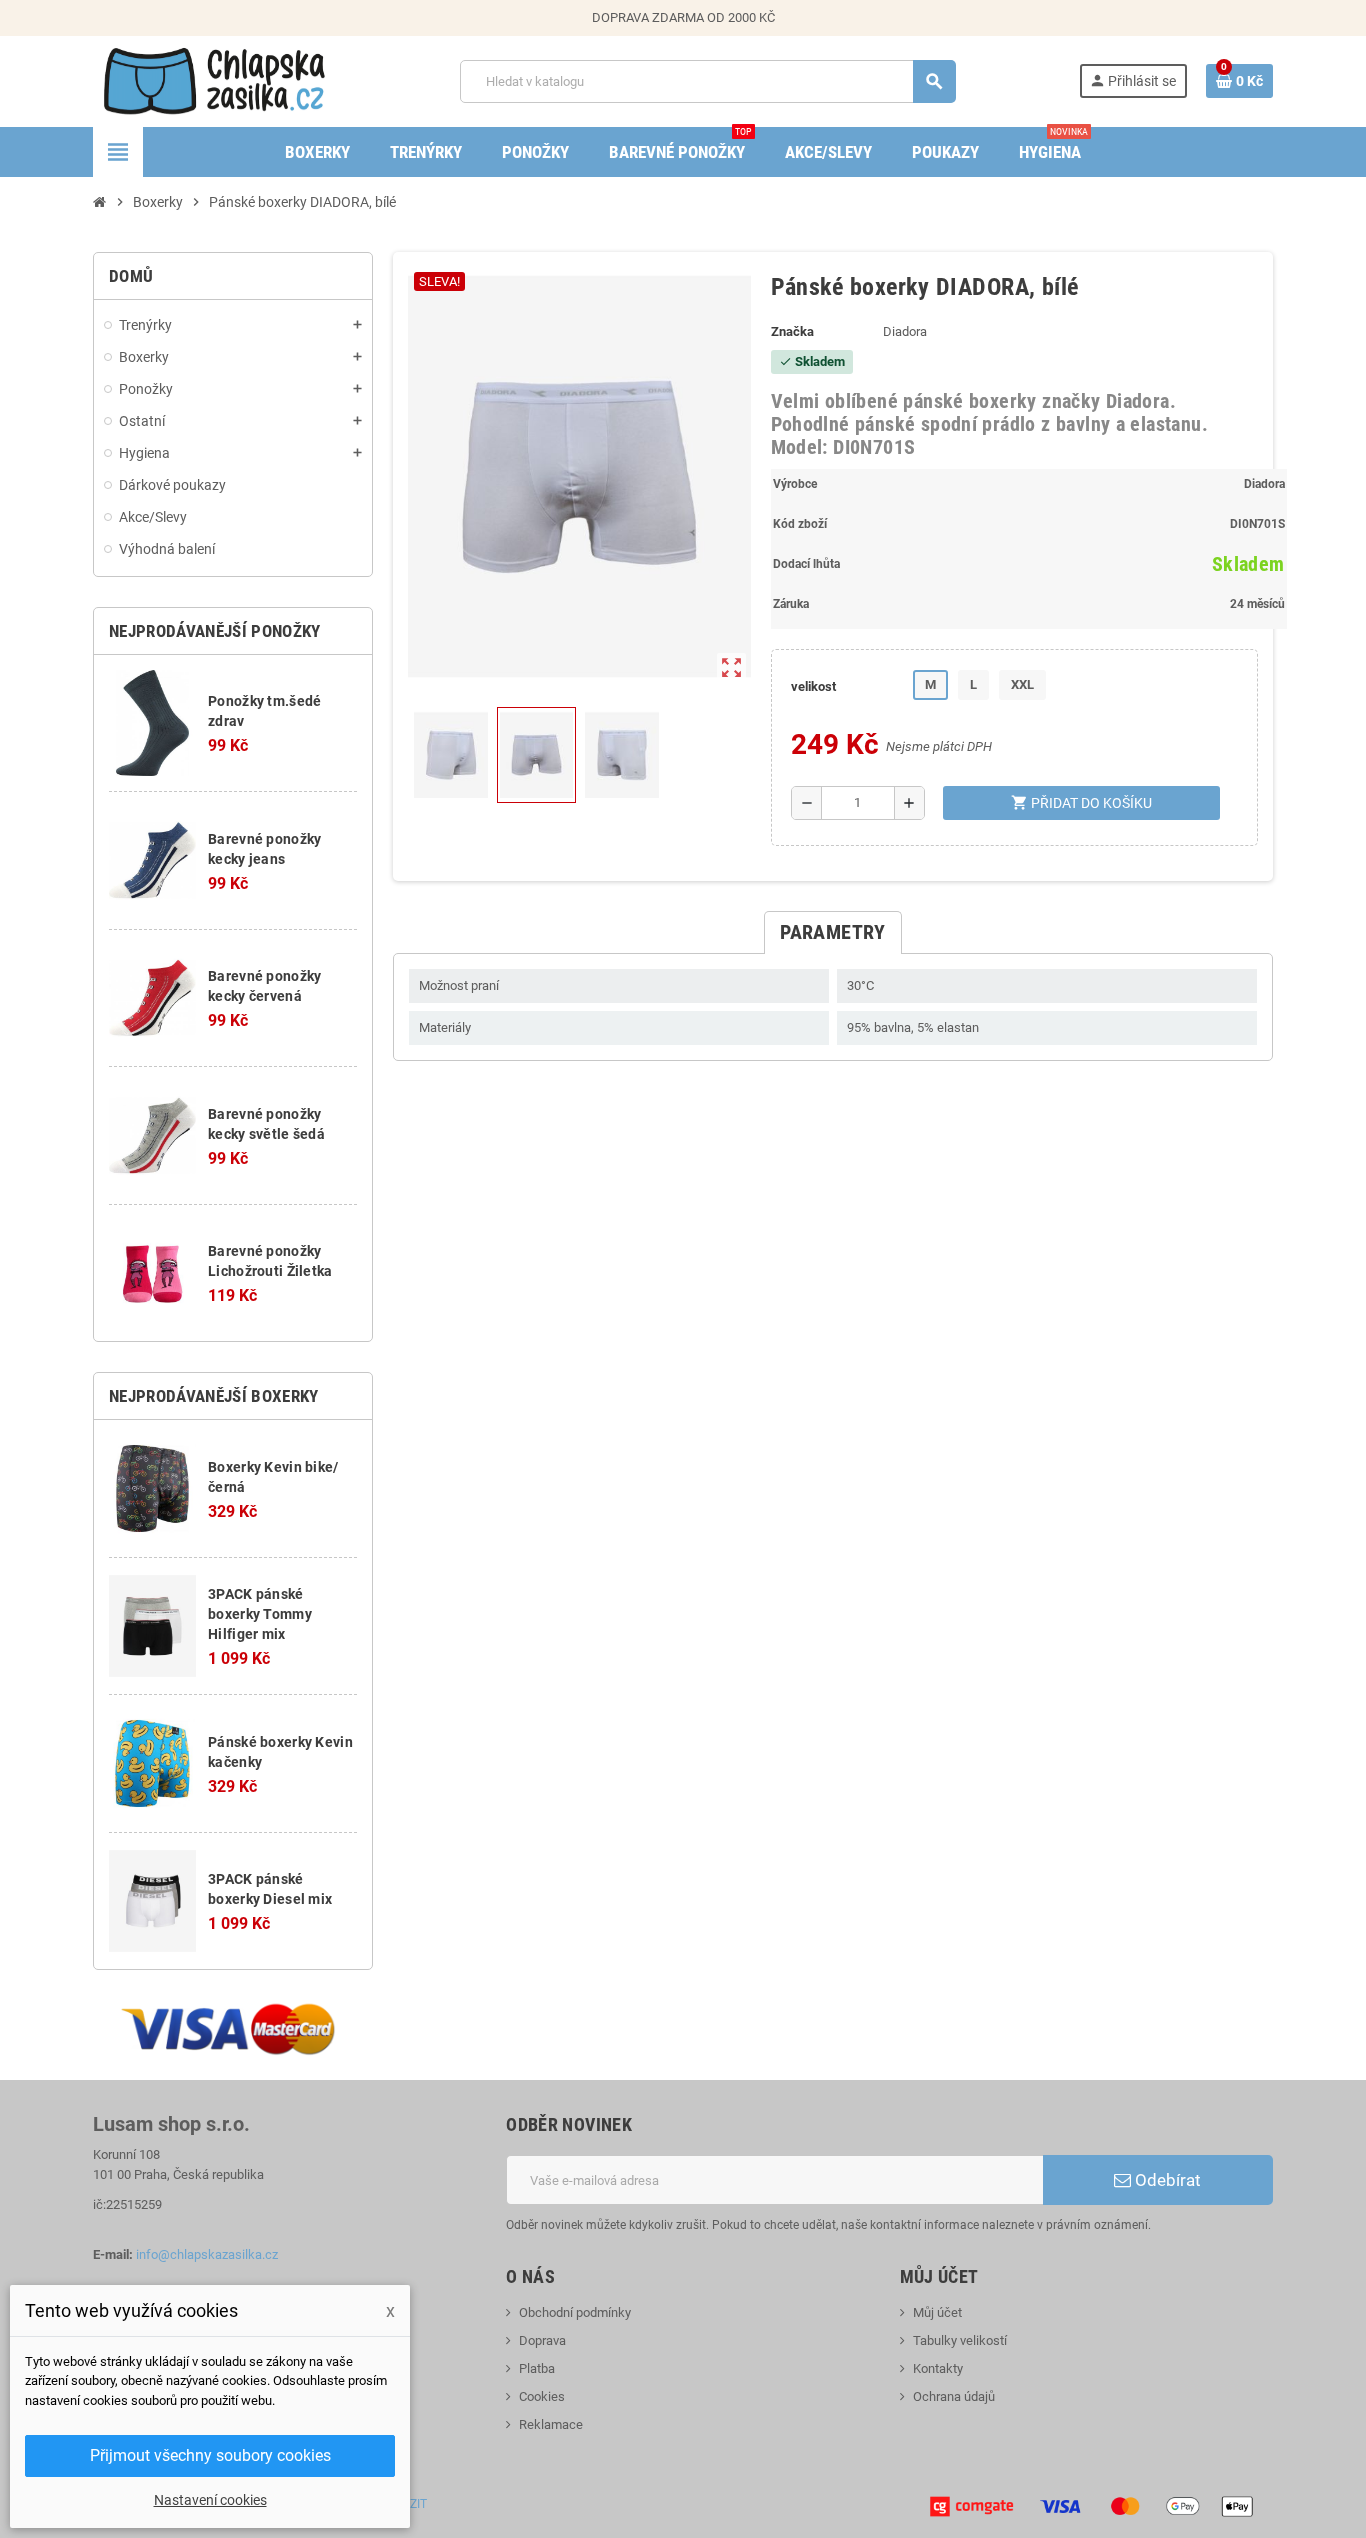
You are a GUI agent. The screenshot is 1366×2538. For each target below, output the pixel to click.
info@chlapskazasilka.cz (207, 2254)
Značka (792, 331)
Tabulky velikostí (960, 2340)
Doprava (542, 2340)
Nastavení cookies (210, 2500)
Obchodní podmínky (575, 2312)
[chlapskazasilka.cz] (214, 80)
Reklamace (551, 2424)
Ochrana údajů (954, 2396)
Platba (537, 2368)
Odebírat (1166, 2180)
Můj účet (937, 2312)
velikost (813, 686)
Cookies (542, 2396)
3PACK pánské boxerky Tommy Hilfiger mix (260, 1614)
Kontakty (938, 2368)
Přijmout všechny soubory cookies (210, 2455)
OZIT (414, 2504)
